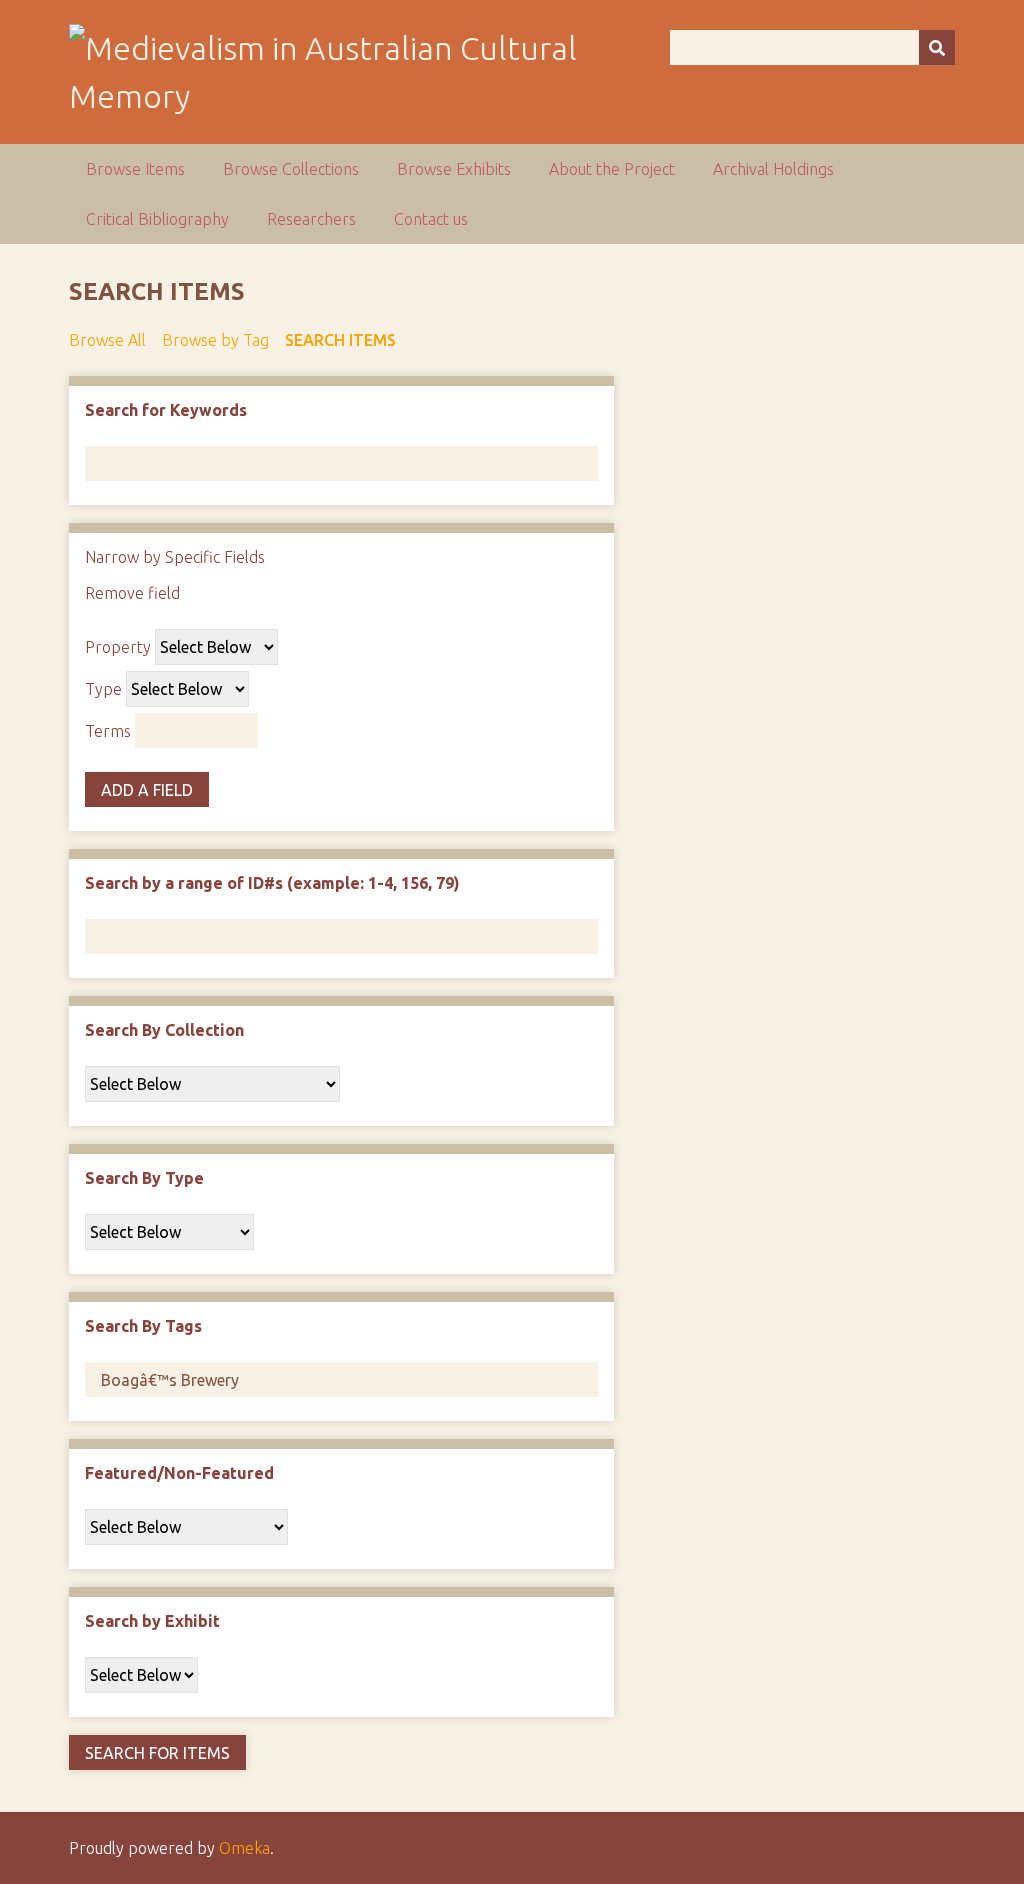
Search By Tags (143, 1326)
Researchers (311, 219)
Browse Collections (291, 169)
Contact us (431, 219)
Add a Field (147, 790)
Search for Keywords (166, 410)
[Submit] (937, 47)
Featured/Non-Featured (179, 1473)
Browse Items (135, 169)
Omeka (244, 1848)
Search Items (340, 340)
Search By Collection (164, 1030)
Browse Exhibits (454, 169)
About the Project (612, 169)
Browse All (107, 340)
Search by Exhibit (152, 1621)
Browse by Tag (215, 340)
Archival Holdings (773, 169)
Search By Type (144, 1178)
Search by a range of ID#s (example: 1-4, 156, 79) (272, 883)
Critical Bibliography (157, 219)
